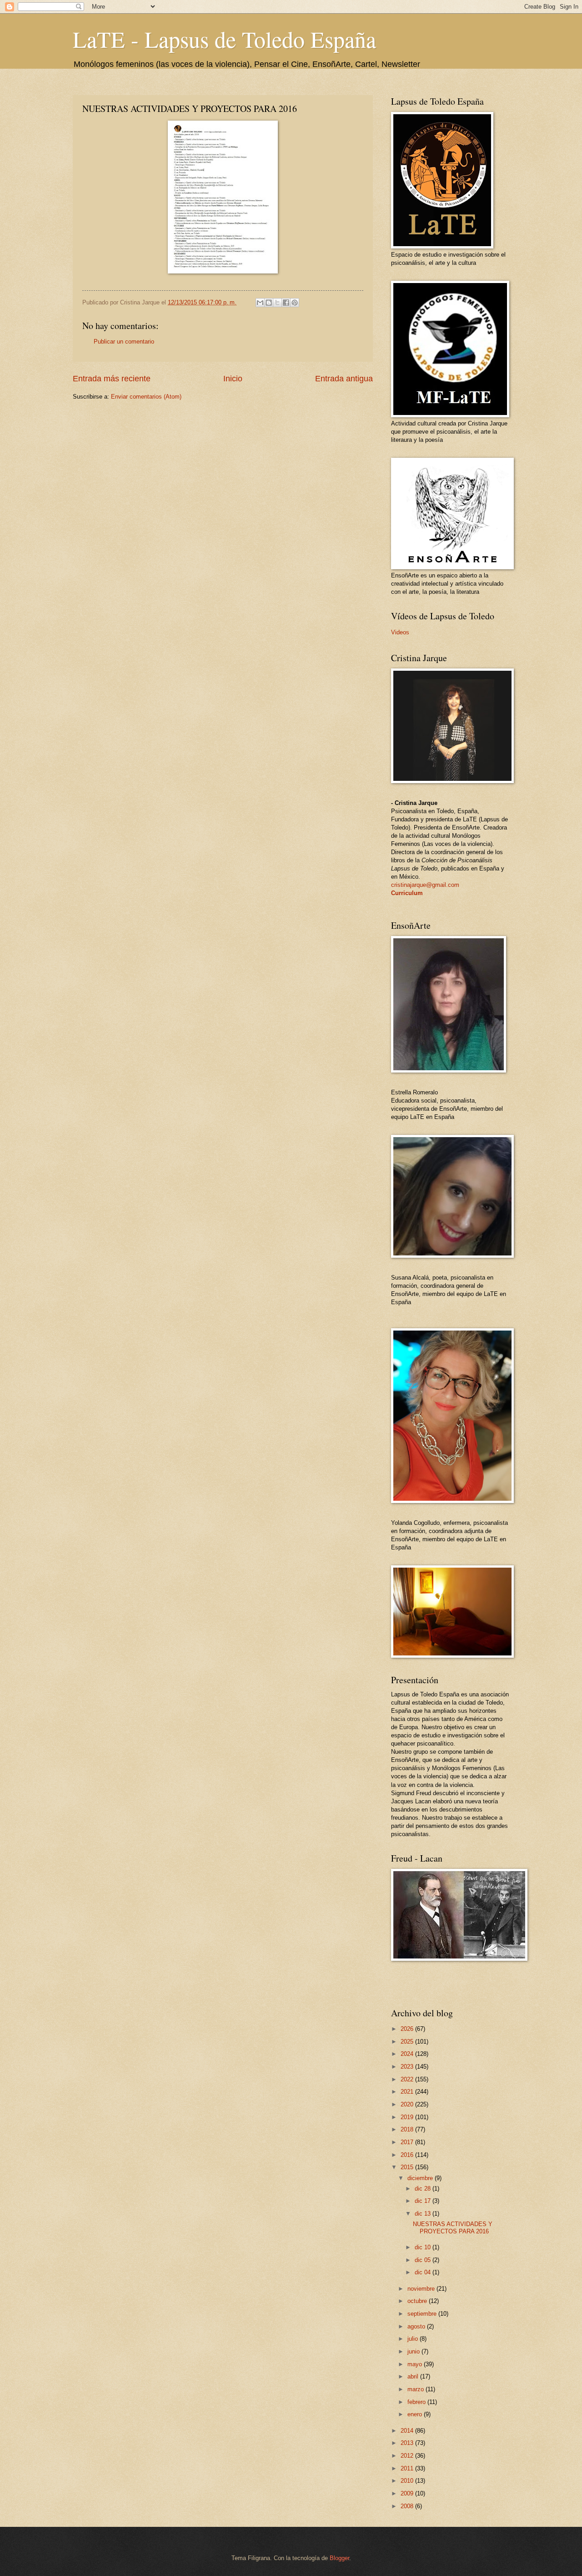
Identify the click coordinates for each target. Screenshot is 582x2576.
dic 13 (424, 2214)
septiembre (423, 2314)
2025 (408, 2042)
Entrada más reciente (112, 379)
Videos (400, 632)
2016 (408, 2155)
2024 (408, 2054)
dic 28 (424, 2189)
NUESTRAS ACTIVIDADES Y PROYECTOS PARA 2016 (453, 2227)
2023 (408, 2067)
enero (416, 2414)
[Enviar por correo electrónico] (260, 303)
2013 (408, 2443)
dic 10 (424, 2247)
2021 (408, 2092)
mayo (416, 2364)
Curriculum (407, 893)
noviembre (422, 2289)
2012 (408, 2456)
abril (414, 2376)
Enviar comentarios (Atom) (146, 397)
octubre (418, 2301)
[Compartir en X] (277, 303)
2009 (408, 2493)
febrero (417, 2402)
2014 (408, 2431)
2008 (408, 2506)
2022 (408, 2079)
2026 (408, 2029)
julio (414, 2339)
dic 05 (424, 2260)
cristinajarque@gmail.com (425, 885)
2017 (408, 2142)
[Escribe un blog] (269, 303)
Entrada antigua (344, 379)
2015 (408, 2167)
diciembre (421, 2178)
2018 (408, 2129)
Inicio (233, 379)
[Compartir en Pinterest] (295, 303)
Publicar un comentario (124, 342)
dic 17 (424, 2201)
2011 (408, 2468)
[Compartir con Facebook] (286, 303)
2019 (408, 2117)
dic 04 (424, 2272)
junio (414, 2351)
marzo (416, 2389)
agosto (417, 2326)
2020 (408, 2104)
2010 (408, 2481)
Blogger (339, 2558)
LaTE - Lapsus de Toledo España (224, 39)
